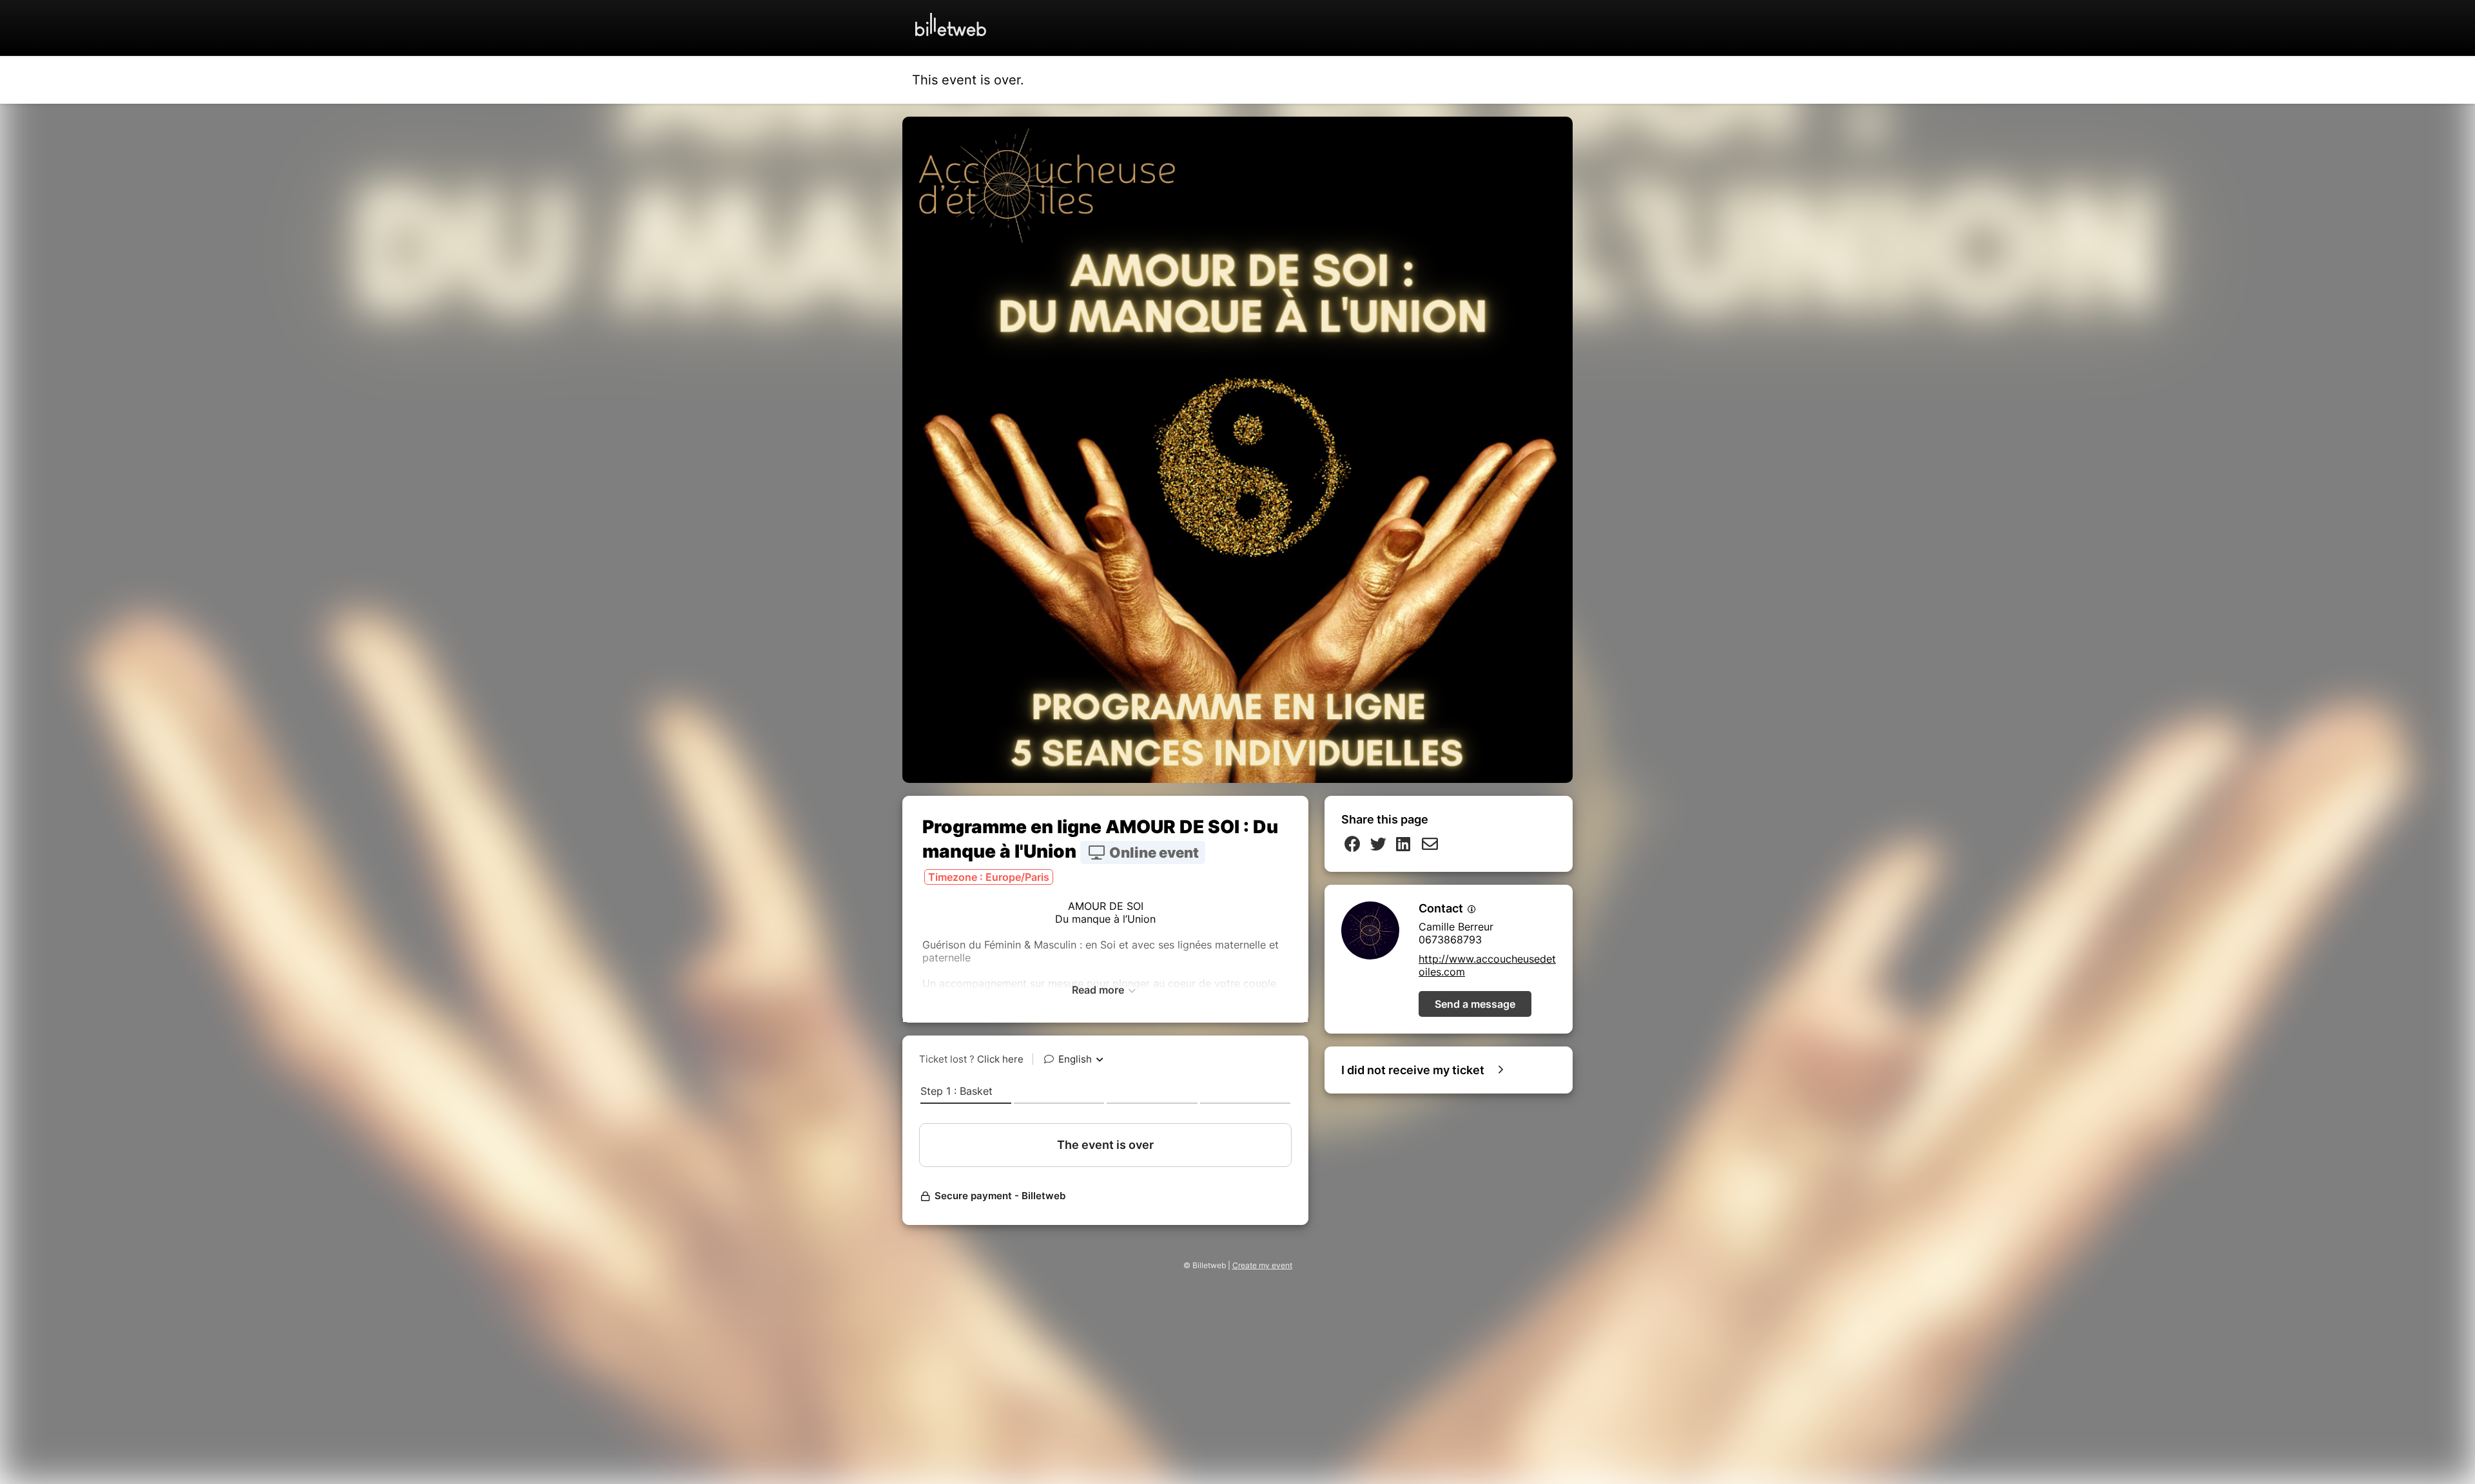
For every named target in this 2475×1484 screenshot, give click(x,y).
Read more (1099, 990)
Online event (1153, 853)
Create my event (1262, 1265)
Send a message (1475, 1004)
